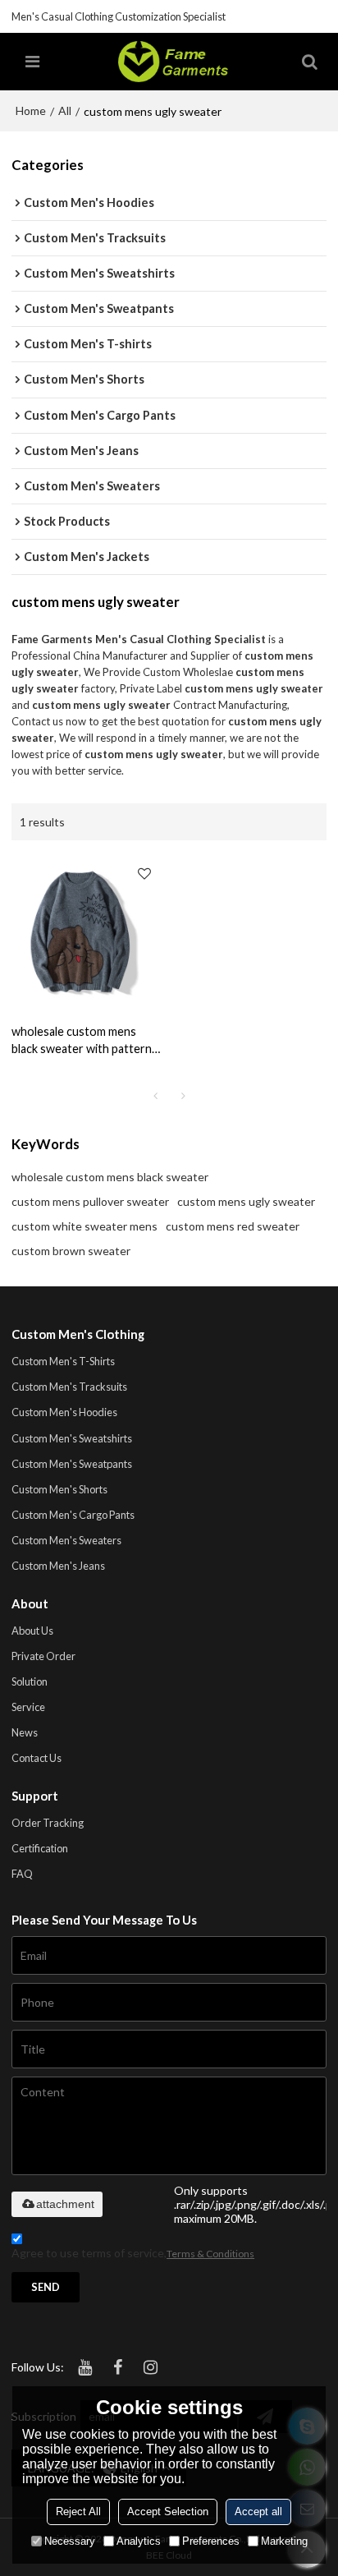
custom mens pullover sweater (90, 1201)
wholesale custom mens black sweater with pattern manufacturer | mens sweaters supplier (82, 1041)
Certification (40, 1848)
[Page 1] (155, 1096)
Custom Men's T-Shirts (63, 1361)
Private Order (43, 1656)
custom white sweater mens (84, 1226)
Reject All (78, 2512)
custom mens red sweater (233, 1226)
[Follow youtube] (84, 2367)
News (25, 1732)
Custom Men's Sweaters (66, 1540)
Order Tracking (48, 1823)
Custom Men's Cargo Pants (73, 1515)
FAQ (22, 1874)
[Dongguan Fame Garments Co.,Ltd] (173, 62)
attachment (65, 2204)
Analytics (139, 2541)
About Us (32, 1631)
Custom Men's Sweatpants (72, 1464)
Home (31, 110)
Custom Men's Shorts (59, 1489)
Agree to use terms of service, (133, 2253)
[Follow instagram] (150, 2367)
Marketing (284, 2541)
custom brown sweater (71, 1251)
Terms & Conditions (210, 2254)
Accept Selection (168, 2512)
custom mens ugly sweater (246, 1201)
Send (46, 2287)
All (65, 110)
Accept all (258, 2512)
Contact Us (37, 1758)
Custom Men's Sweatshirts (72, 1438)
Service (28, 1707)
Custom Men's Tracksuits (69, 1387)
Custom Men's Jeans (58, 1566)
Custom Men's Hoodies (64, 1412)
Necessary (70, 2541)
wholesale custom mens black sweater (110, 1177)
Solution (30, 1681)
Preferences (211, 2541)
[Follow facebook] (117, 2367)
